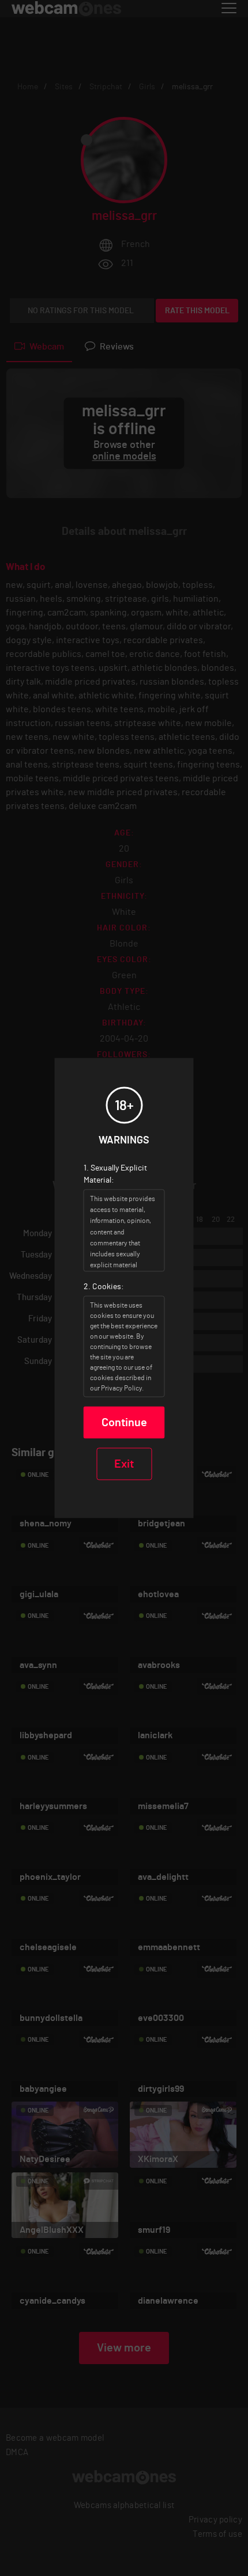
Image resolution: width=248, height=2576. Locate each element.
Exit (124, 1464)
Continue (124, 1423)
